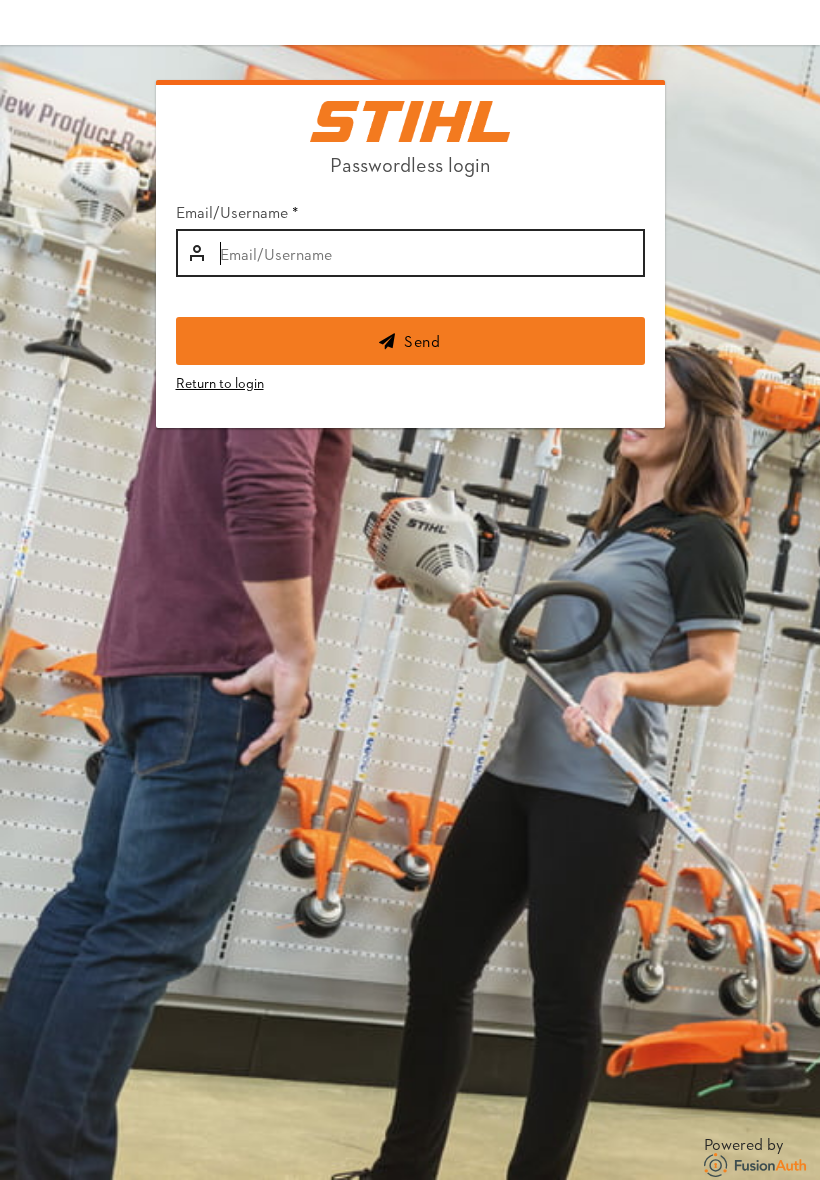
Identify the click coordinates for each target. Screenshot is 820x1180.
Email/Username (237, 212)
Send (422, 340)
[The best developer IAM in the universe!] (757, 1161)
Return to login (220, 382)
